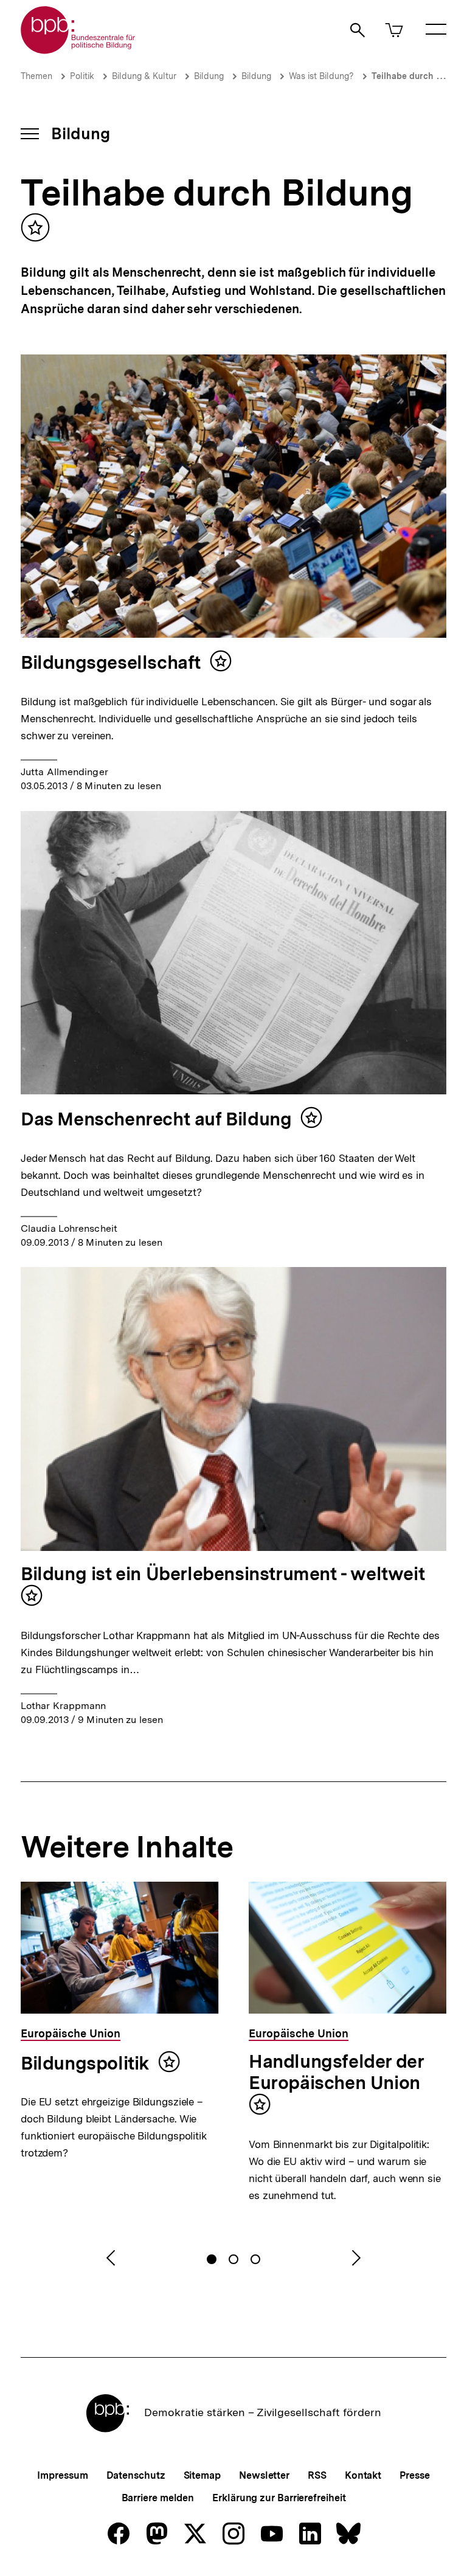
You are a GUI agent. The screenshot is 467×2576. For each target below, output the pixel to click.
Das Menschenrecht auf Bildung (156, 1119)
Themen (36, 76)
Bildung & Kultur (144, 76)
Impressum (62, 2475)
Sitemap (202, 2475)
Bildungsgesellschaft (111, 662)
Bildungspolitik (85, 2063)
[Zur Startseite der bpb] (78, 50)
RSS (317, 2475)
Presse (414, 2475)
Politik (82, 76)
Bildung (209, 76)
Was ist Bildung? (321, 76)
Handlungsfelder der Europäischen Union (336, 2072)
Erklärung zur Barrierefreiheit (279, 2498)
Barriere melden (158, 2498)
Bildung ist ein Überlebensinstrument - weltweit (223, 1573)
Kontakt (363, 2475)
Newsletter (264, 2475)
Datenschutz (136, 2475)
